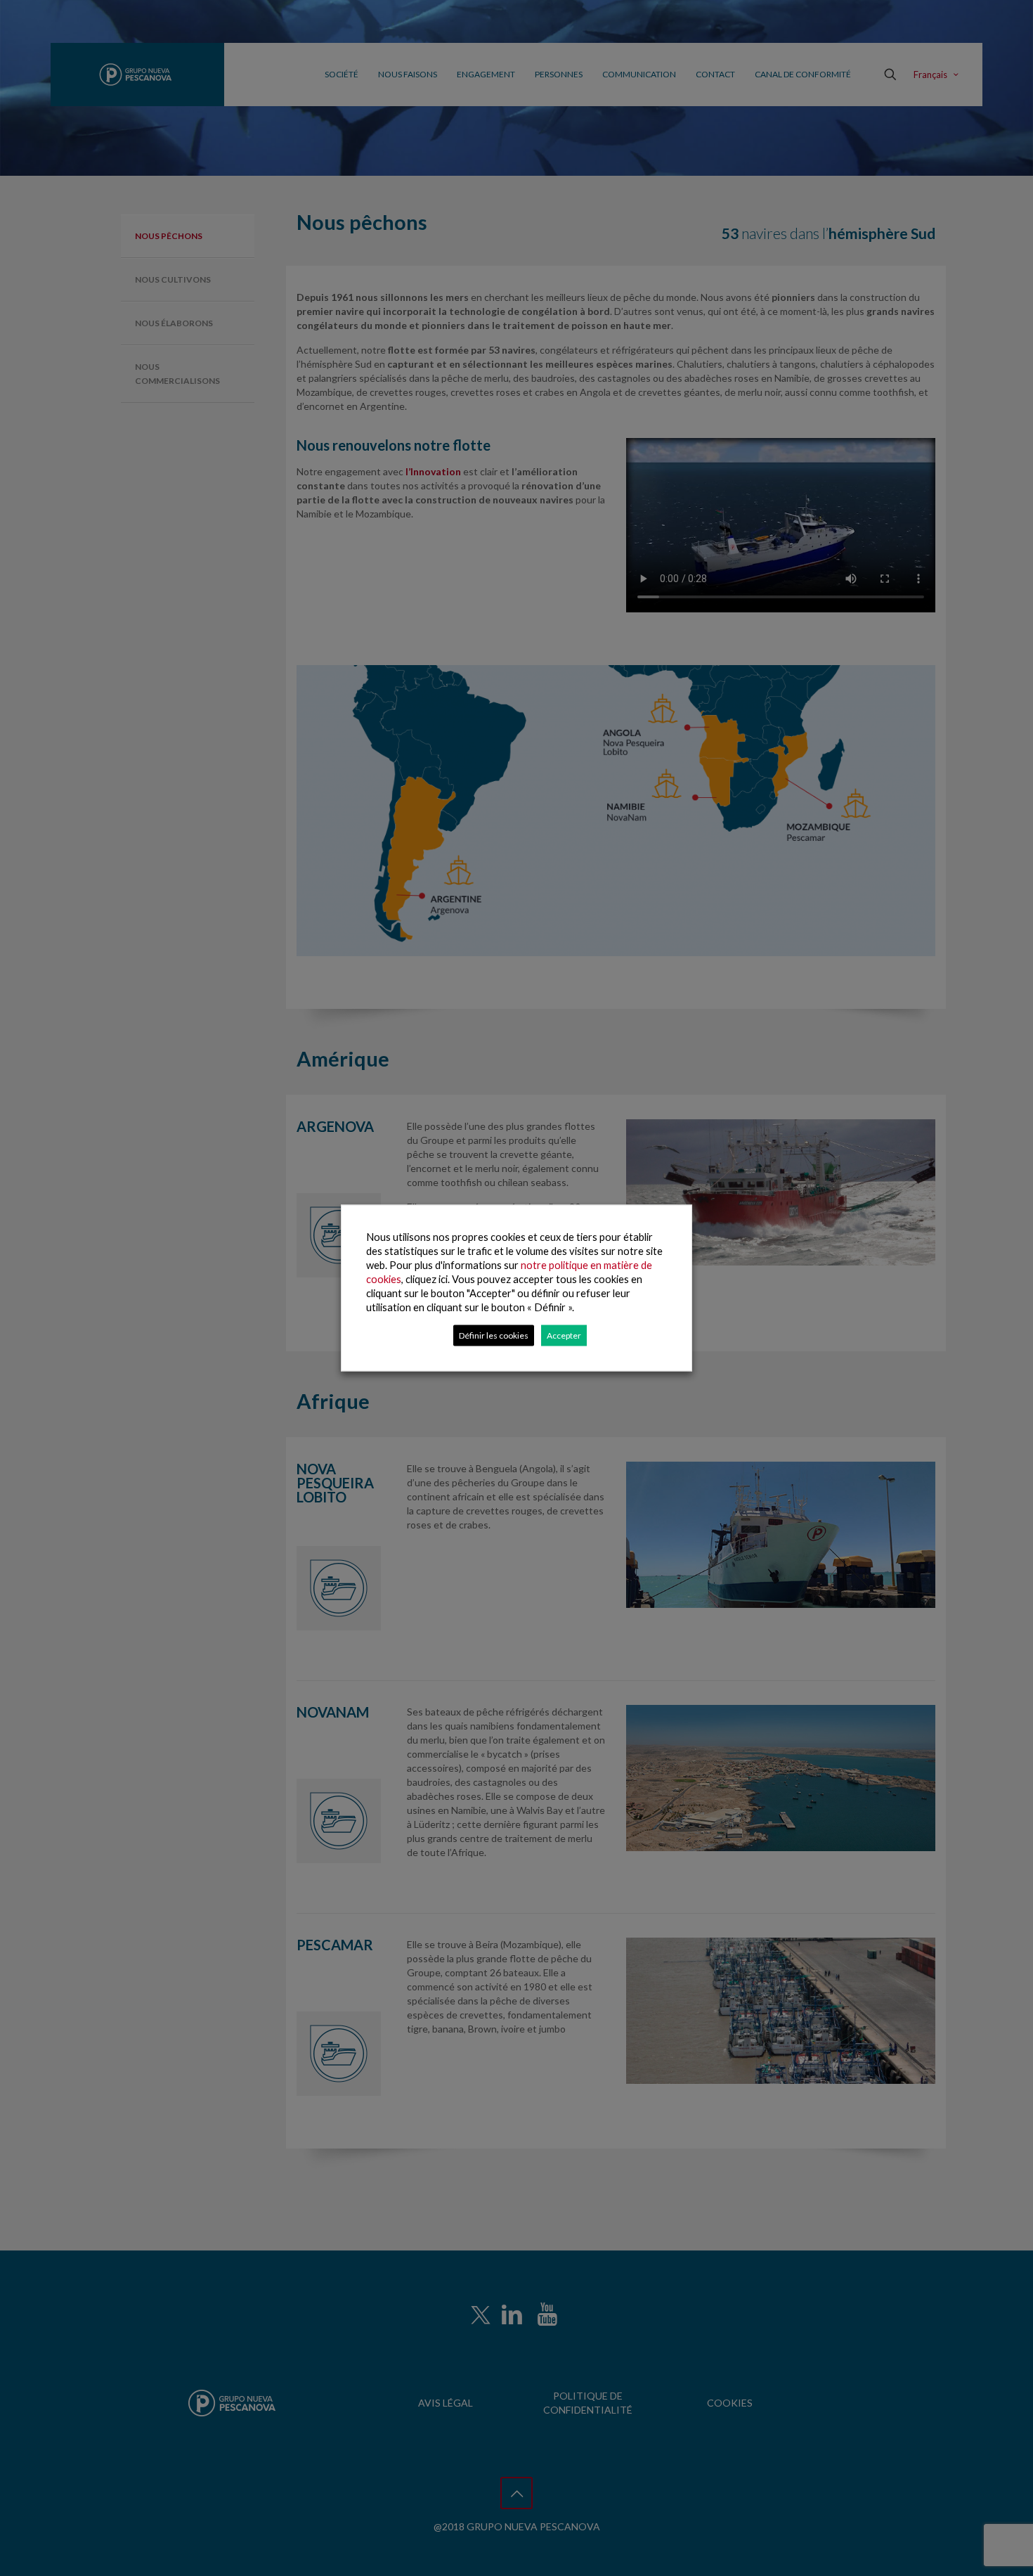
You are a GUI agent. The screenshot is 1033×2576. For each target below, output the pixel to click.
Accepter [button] (564, 1335)
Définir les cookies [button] (494, 1335)
